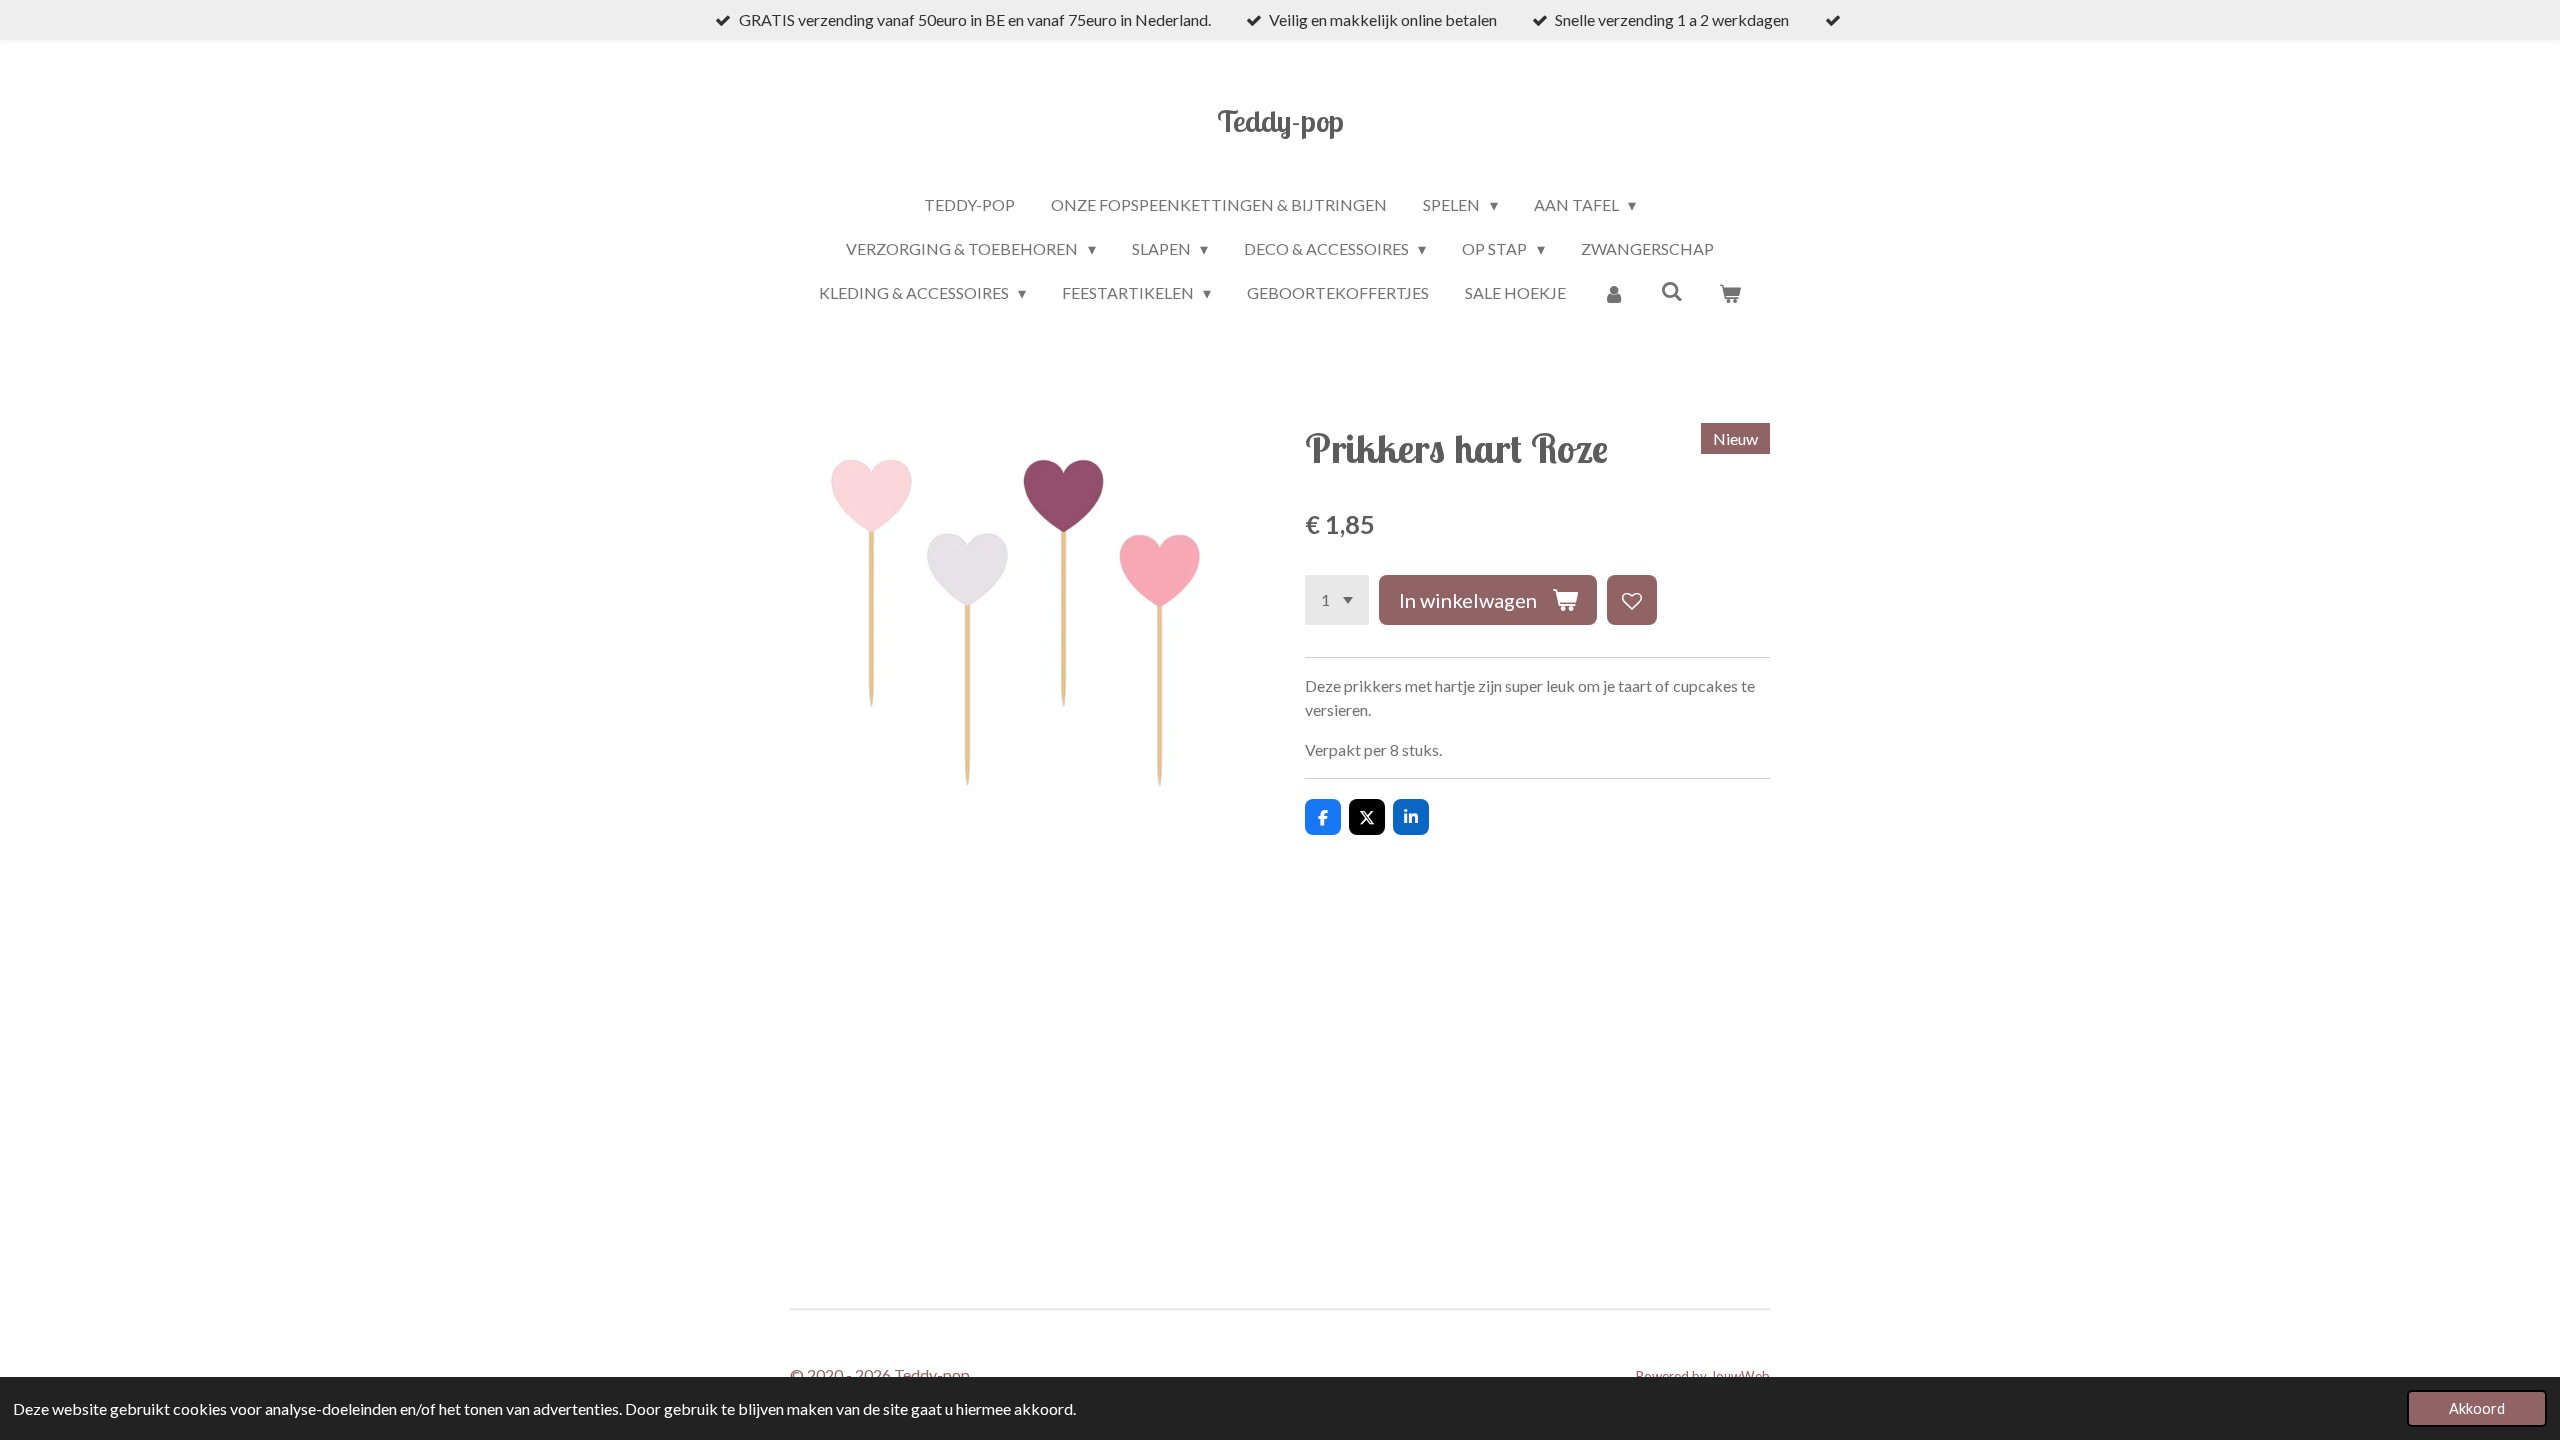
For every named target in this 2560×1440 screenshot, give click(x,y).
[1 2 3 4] (1337, 600)
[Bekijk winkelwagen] (1730, 293)
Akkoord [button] (2477, 1408)
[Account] (1613, 293)
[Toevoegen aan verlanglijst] (1632, 600)
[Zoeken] (1672, 290)
